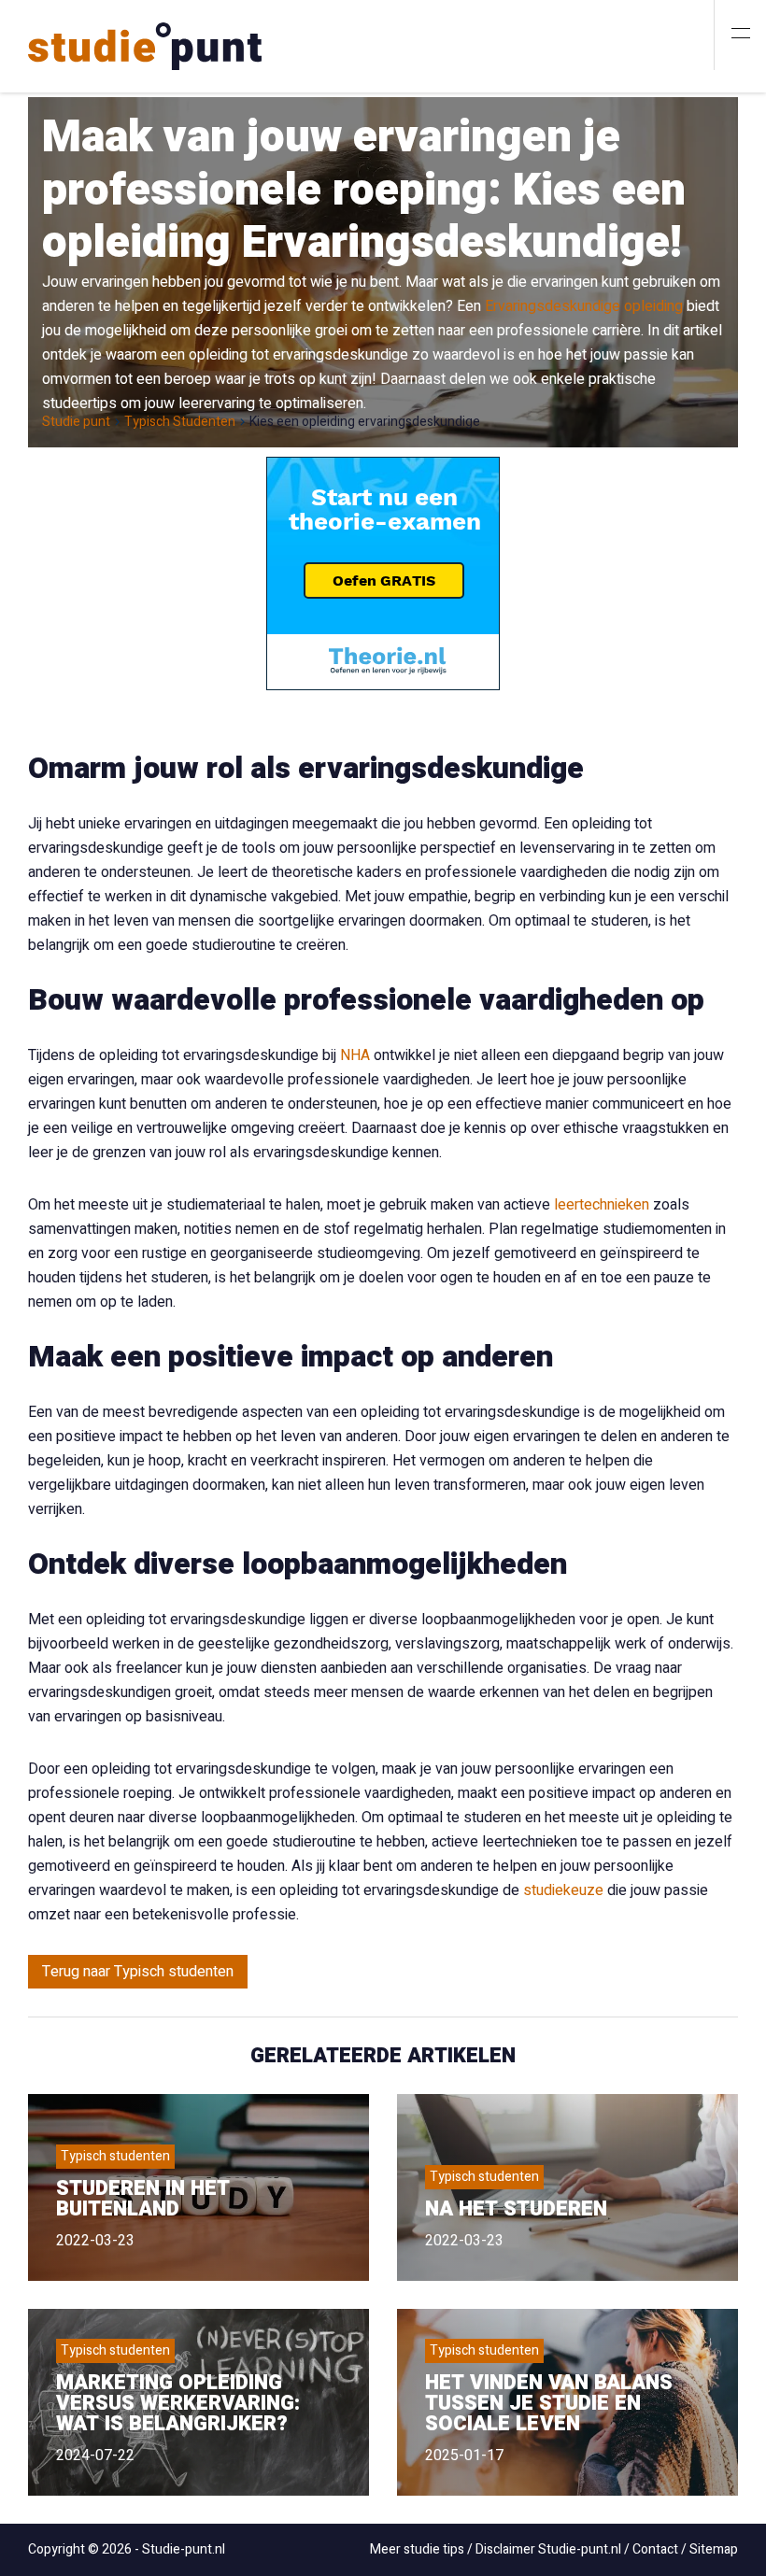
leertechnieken (602, 1205)
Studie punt (76, 422)
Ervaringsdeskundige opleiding (584, 306)
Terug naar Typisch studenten (138, 1972)
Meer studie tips (417, 2549)
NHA (355, 1055)
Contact (655, 2549)
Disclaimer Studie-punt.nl (548, 2549)
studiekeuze (563, 1890)
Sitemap (714, 2549)
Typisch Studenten (180, 422)
